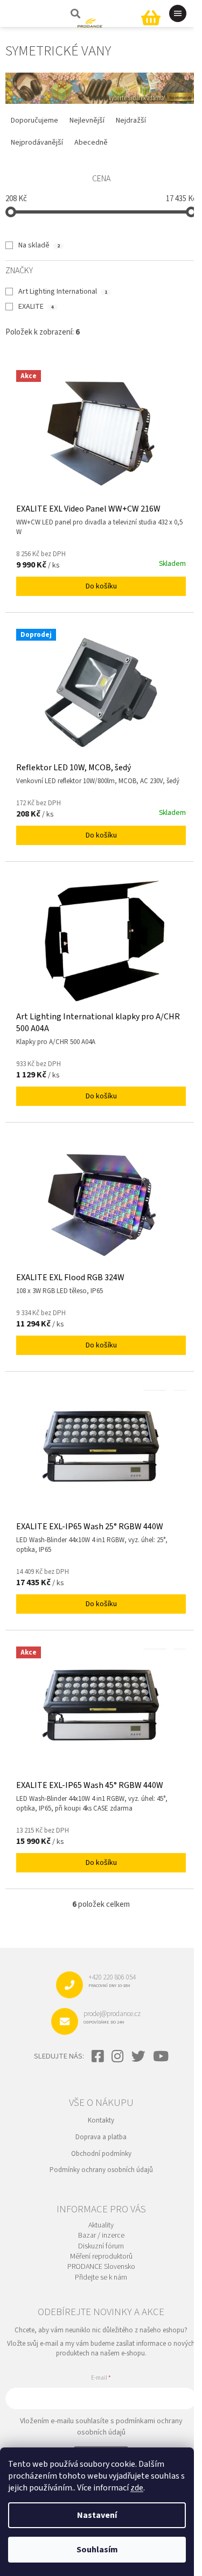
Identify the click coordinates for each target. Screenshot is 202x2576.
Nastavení (97, 2515)
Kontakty (101, 2120)
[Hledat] (74, 13)
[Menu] (178, 13)
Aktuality (101, 2226)
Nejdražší (131, 120)
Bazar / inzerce (101, 2236)
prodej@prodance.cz (112, 2017)
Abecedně (91, 143)
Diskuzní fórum (101, 2247)
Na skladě (39, 245)
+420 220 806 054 (112, 1981)
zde (137, 2488)
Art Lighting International (63, 292)
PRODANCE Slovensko (101, 2267)
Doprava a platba (101, 2137)
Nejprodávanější (37, 143)
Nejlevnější (87, 120)
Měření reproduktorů (101, 2257)
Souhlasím (97, 2550)
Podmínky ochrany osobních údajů (101, 2170)
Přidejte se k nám (101, 2278)
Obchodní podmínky (101, 2154)
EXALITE (36, 307)
